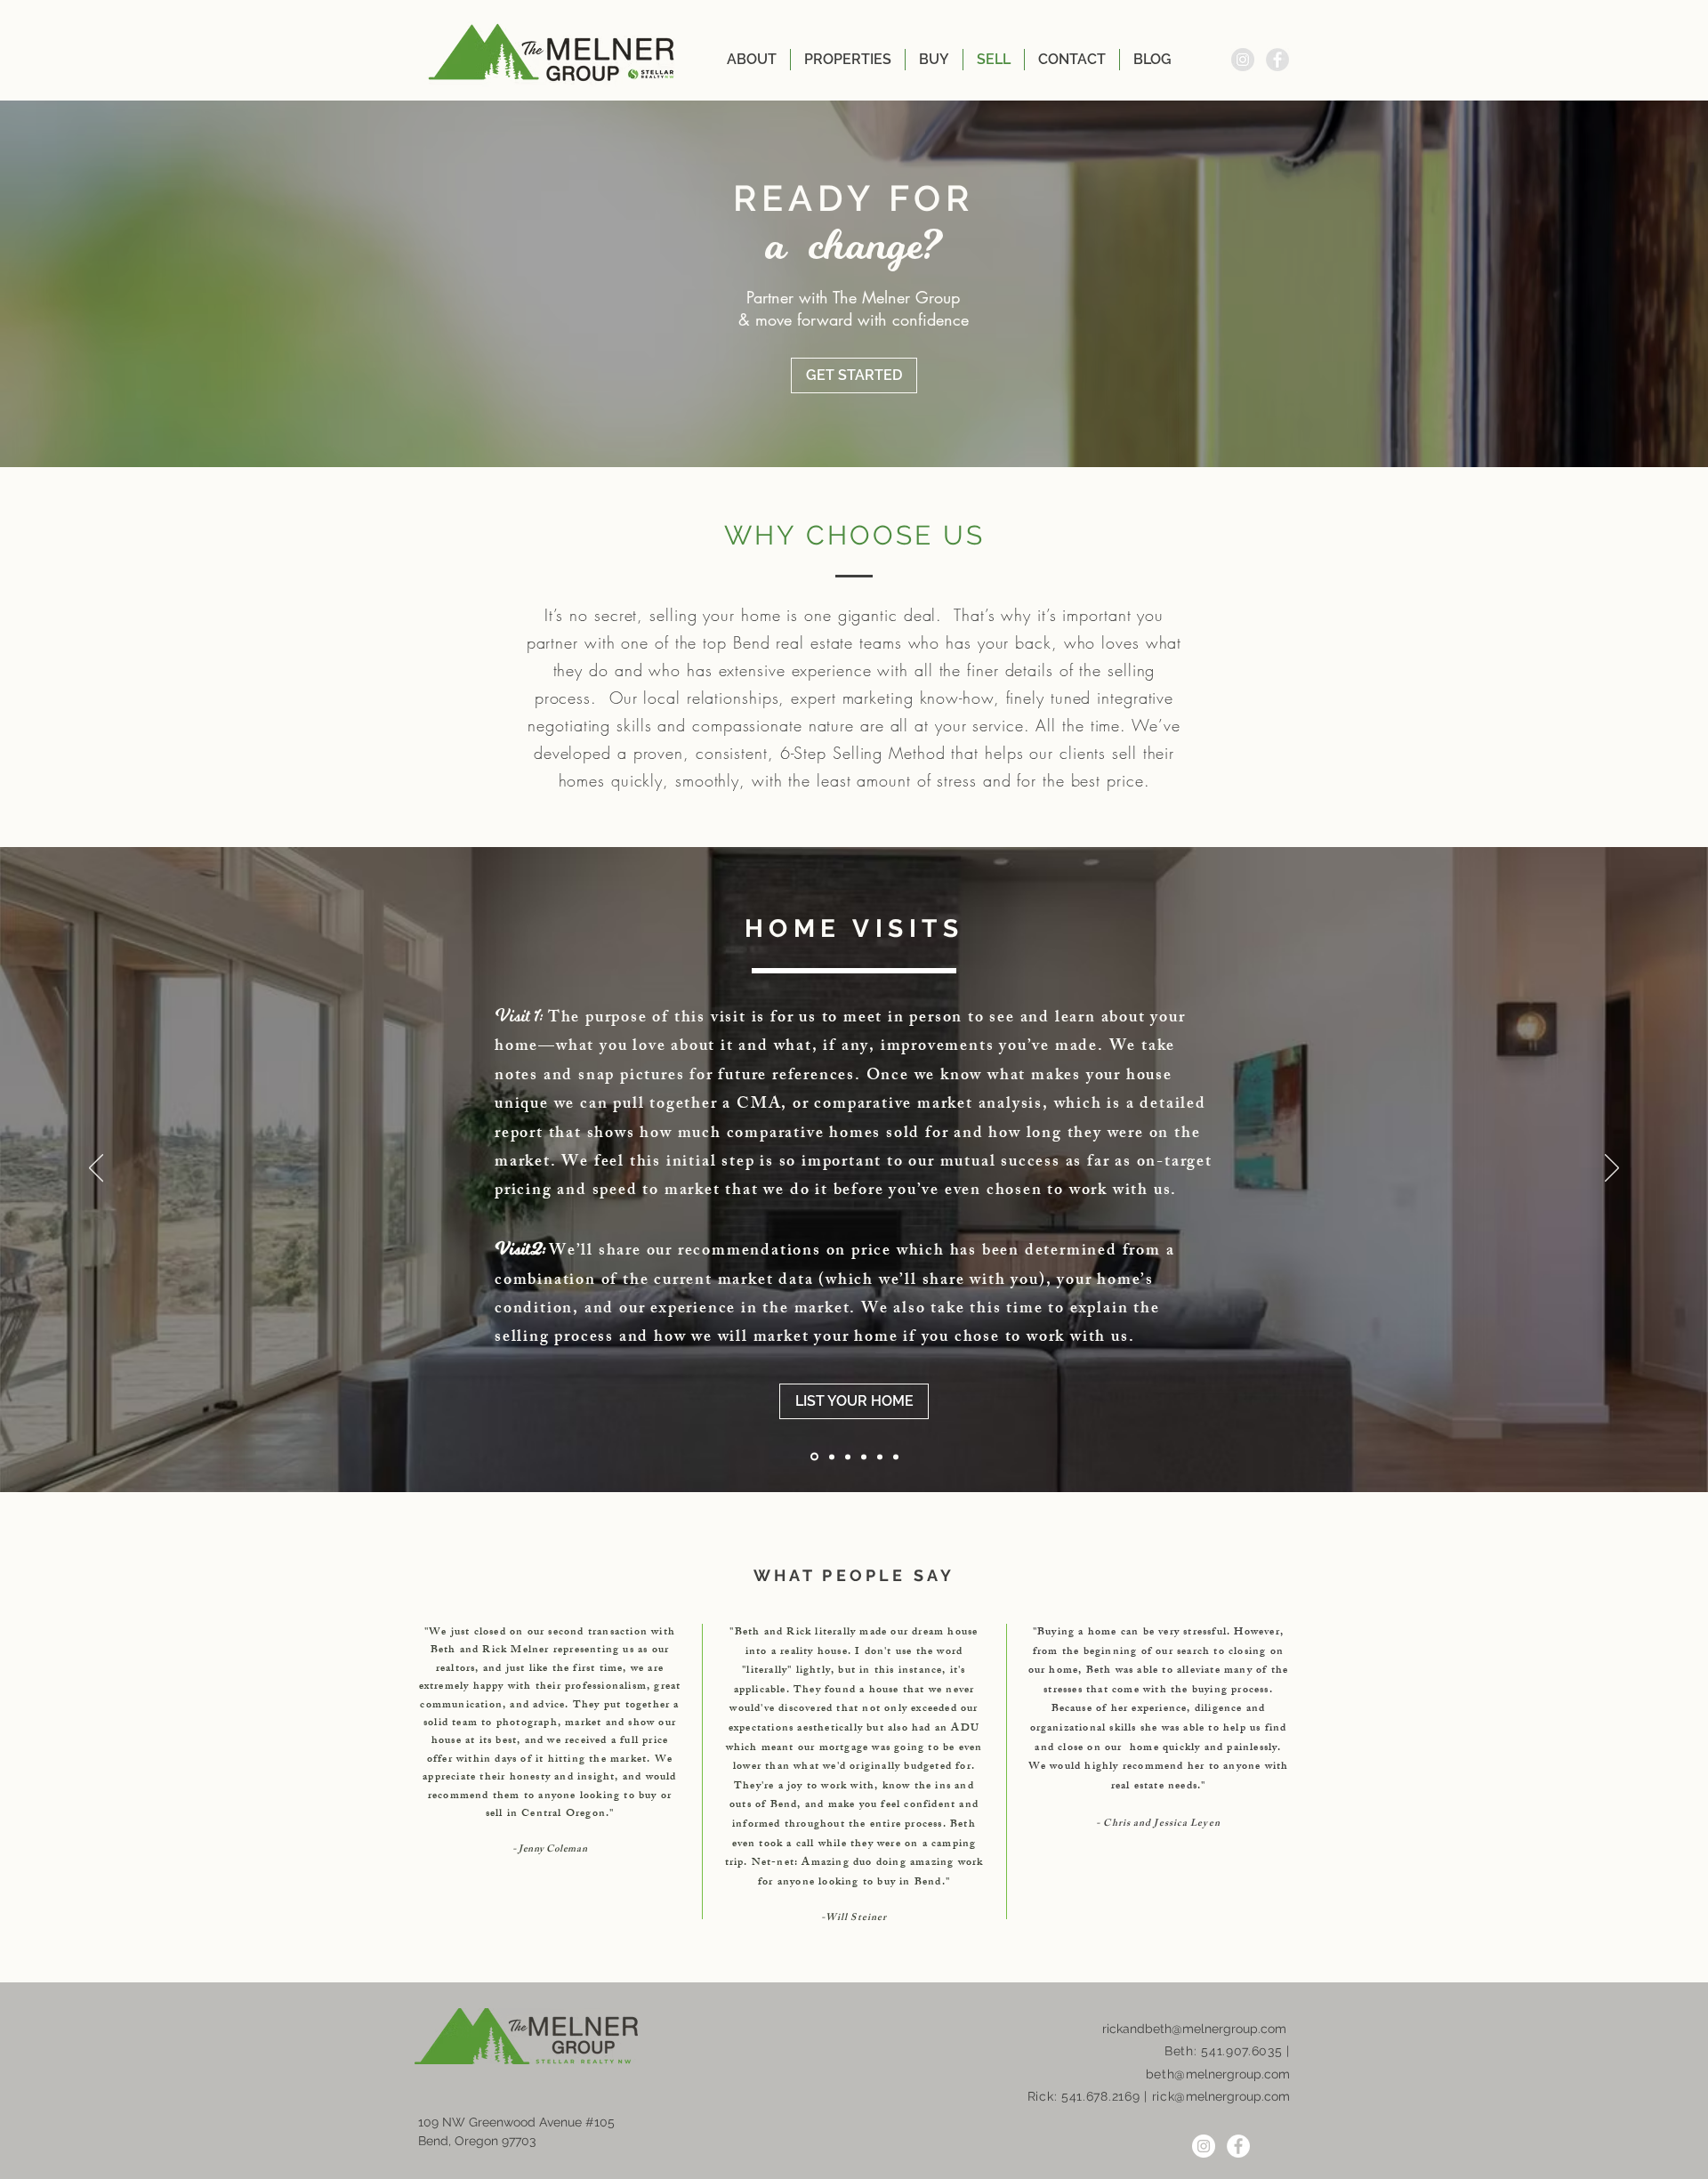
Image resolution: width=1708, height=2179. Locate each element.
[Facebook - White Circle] (1238, 2146)
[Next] (1612, 1169)
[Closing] (880, 1457)
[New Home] (896, 1457)
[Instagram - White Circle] (1204, 2146)
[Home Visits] (848, 1457)
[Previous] (96, 1169)
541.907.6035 (1241, 2051)
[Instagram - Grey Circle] (1243, 60)
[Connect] (814, 1457)
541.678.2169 (1100, 2096)
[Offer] (864, 1457)
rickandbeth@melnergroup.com (1194, 2029)
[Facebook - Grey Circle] (1277, 60)
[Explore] (832, 1457)
